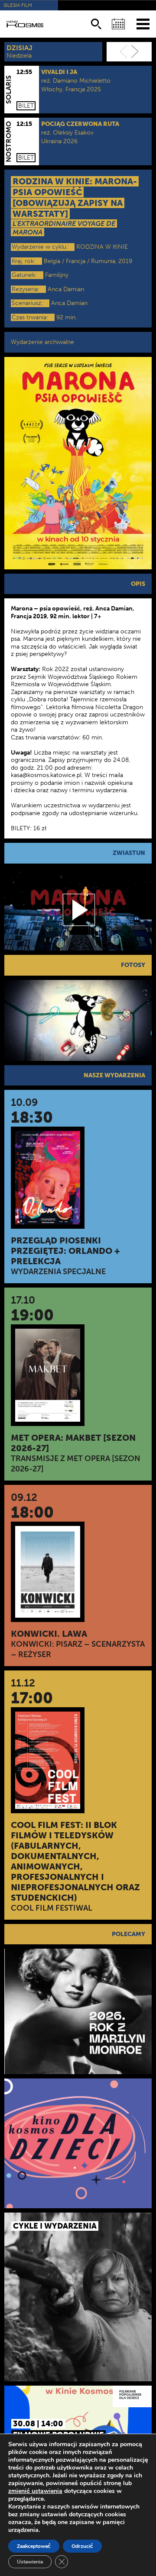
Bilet (26, 106)
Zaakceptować (34, 2546)
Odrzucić (82, 2546)
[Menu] (143, 24)
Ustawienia (30, 2562)
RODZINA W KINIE (102, 247)
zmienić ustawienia (35, 2491)
